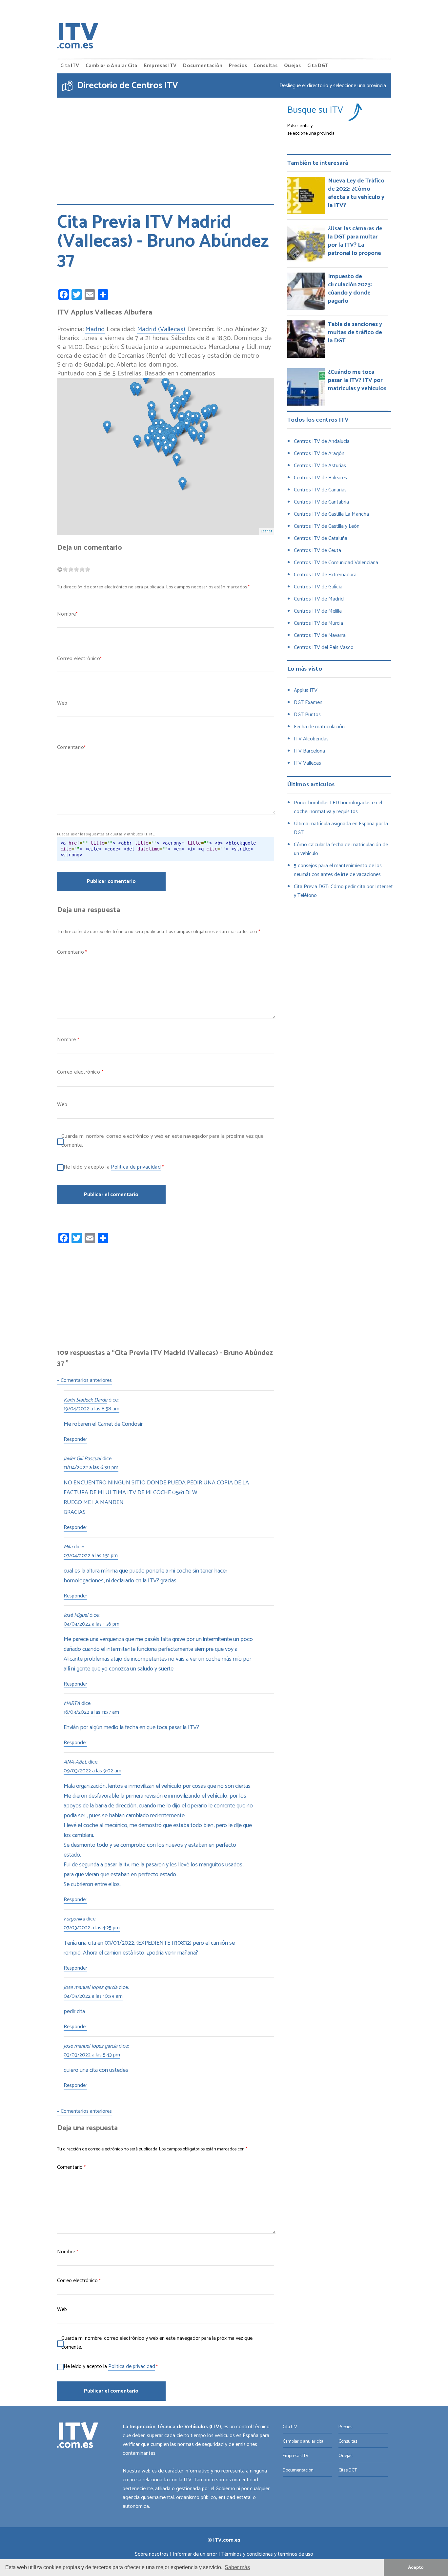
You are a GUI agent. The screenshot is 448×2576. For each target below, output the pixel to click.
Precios (238, 66)
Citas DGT (348, 2470)
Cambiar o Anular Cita (111, 66)
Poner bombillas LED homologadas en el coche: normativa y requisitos (338, 807)
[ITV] (78, 37)
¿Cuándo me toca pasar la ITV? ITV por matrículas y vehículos (357, 380)
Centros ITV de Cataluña (321, 538)
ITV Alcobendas (311, 739)
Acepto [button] (416, 2567)
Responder (75, 1440)
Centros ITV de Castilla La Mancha (331, 514)
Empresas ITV (160, 66)
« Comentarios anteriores (84, 1381)
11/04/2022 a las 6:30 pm (91, 1468)
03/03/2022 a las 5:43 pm (92, 2055)
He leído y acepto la (114, 1167)
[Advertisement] (166, 146)
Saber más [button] (237, 2567)
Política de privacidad (136, 1168)
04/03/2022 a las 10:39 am (93, 1997)
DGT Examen (308, 703)
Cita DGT (318, 66)
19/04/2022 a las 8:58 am (92, 1409)
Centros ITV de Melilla (318, 611)
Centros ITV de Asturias (320, 466)
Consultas (265, 66)
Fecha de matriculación (319, 727)
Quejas (292, 66)
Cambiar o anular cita (303, 2442)
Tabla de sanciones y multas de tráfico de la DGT (355, 333)
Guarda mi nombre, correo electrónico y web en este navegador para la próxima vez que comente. (163, 1141)
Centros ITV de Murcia (318, 623)
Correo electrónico (79, 659)
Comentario (71, 747)
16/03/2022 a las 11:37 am (91, 1713)
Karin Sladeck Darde (85, 1401)
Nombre (66, 614)
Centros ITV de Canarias (320, 490)
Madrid (95, 330)
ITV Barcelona (309, 751)
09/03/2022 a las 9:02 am (92, 1771)
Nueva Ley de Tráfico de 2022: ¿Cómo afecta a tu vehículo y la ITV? (356, 193)
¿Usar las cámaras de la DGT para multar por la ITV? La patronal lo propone (355, 241)
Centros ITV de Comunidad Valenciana (336, 563)
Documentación (203, 66)
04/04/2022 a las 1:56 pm (92, 1625)
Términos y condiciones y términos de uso (267, 2554)
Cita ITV (70, 66)
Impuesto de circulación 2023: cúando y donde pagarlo (350, 289)
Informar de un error (195, 2554)
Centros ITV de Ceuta (317, 551)
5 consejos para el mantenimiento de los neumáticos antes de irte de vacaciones (338, 870)
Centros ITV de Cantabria (321, 502)
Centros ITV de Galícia (318, 587)
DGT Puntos (307, 715)
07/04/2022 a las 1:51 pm (91, 1556)
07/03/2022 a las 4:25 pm (92, 1928)
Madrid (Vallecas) (161, 330)
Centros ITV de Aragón (319, 454)
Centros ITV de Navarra (320, 635)
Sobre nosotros (152, 2554)
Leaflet (267, 531)
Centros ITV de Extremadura (325, 575)
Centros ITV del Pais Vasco (324, 648)
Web (62, 703)
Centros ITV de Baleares (320, 478)
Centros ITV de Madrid (319, 599)
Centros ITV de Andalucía (322, 441)
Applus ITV (306, 690)
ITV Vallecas (307, 763)
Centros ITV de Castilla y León (327, 526)
